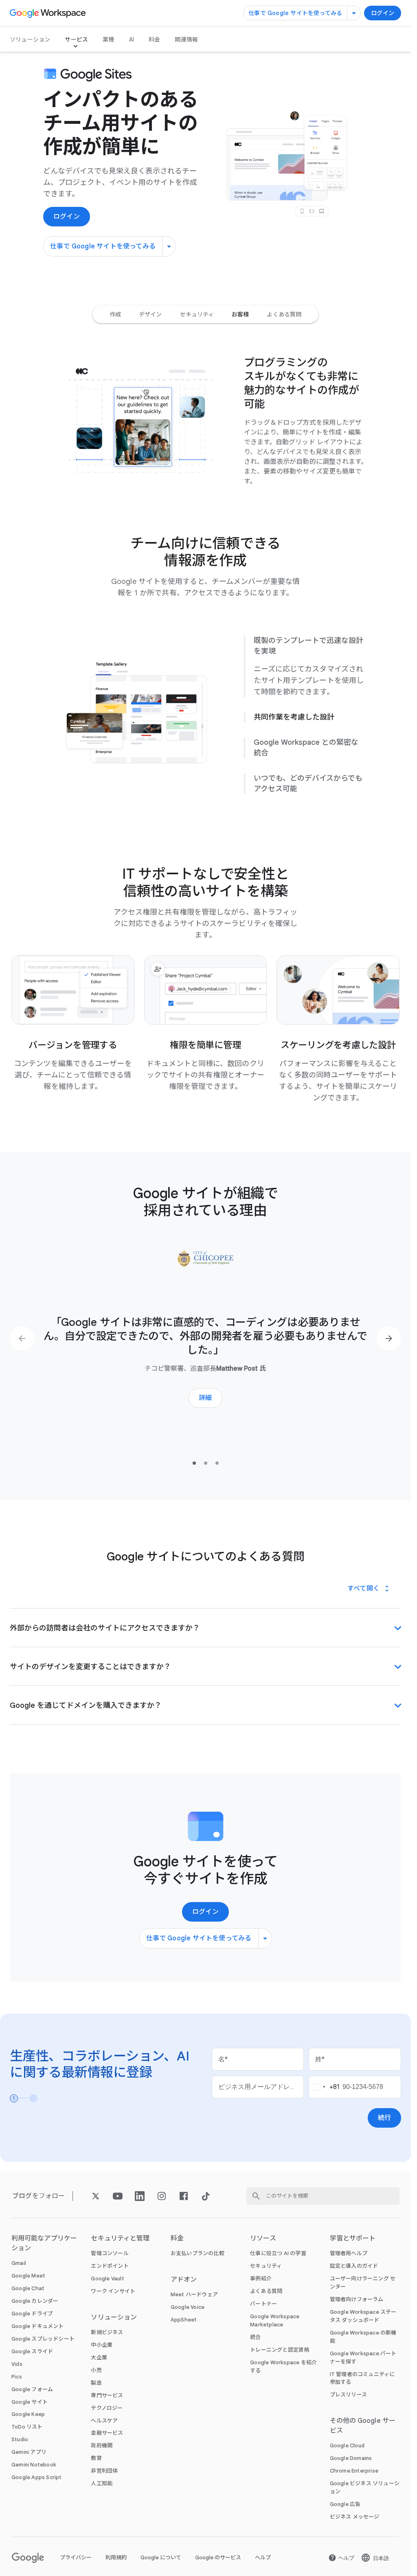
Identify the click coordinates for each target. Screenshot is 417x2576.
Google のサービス (218, 2557)
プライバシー (76, 2557)
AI (132, 39)
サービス (76, 39)
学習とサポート (353, 2238)
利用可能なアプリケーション (44, 2243)
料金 (154, 39)
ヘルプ (263, 2557)
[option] (115, 314)
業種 (108, 39)
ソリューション (30, 39)
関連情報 (186, 39)
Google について (161, 2557)
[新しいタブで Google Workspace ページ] (49, 13)
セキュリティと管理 (120, 2238)
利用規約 (116, 2557)
